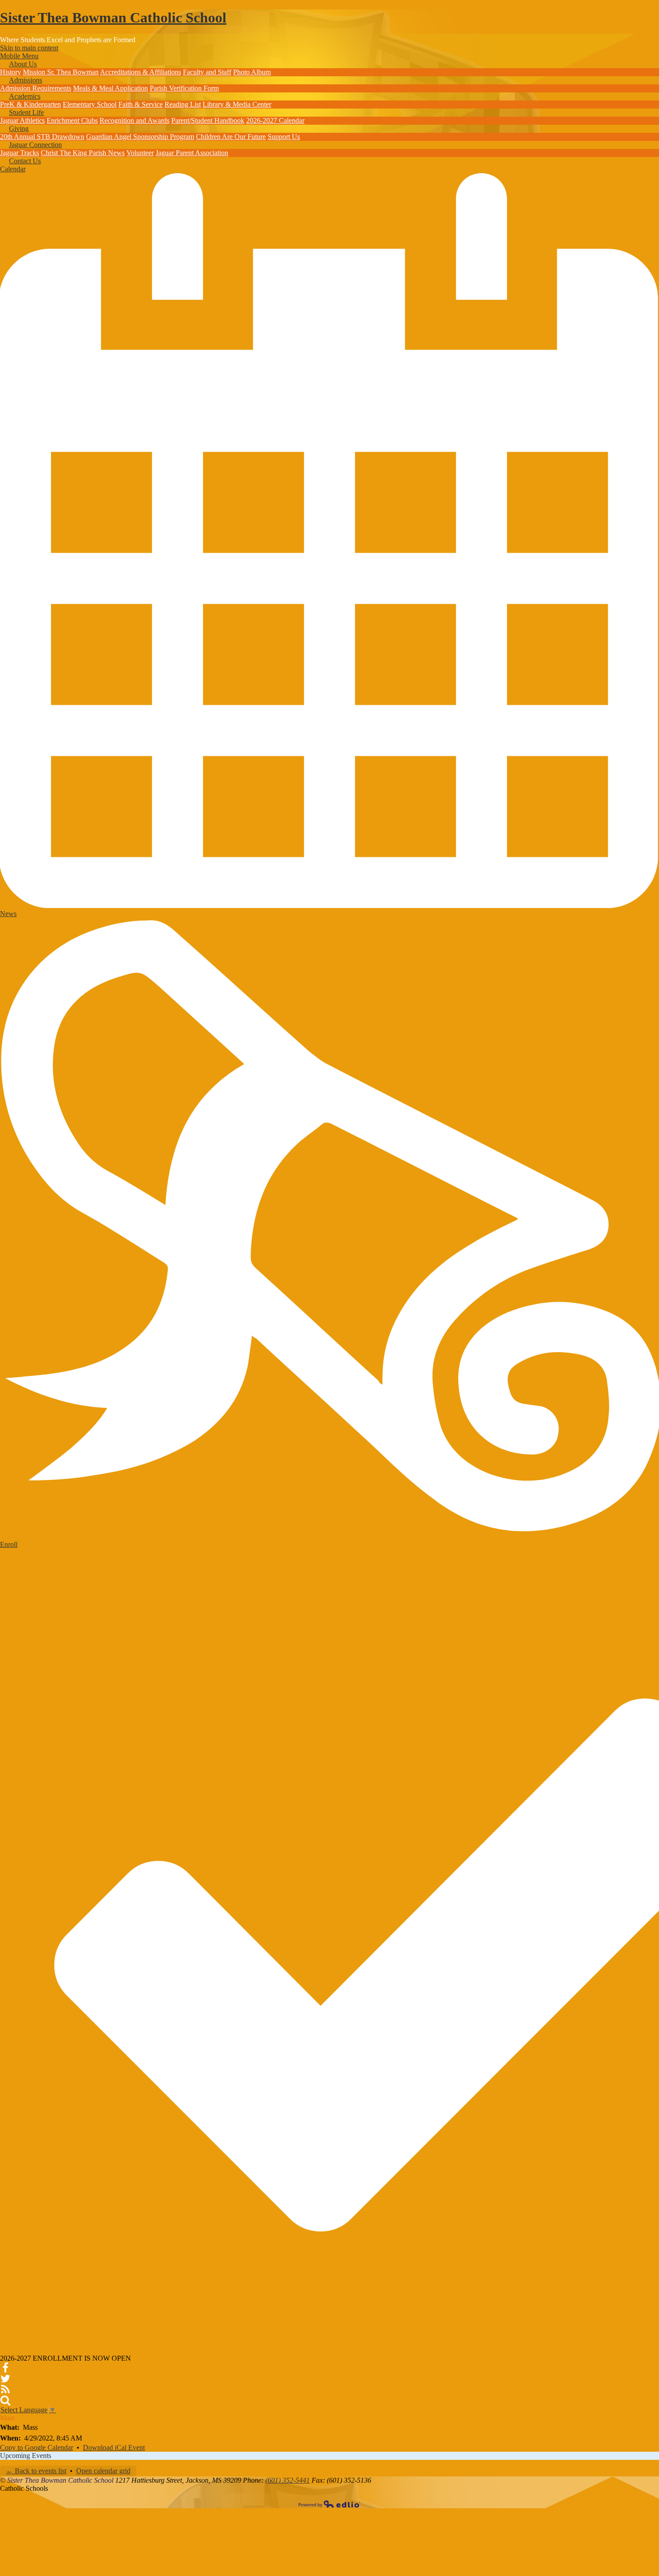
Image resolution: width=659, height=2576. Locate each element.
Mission (35, 72)
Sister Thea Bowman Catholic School (113, 17)
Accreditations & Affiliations (141, 72)
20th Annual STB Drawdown (42, 137)
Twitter (5, 2379)
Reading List (183, 104)
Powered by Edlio (329, 2504)
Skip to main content (29, 48)
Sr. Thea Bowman (73, 72)
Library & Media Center (237, 104)
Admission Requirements (36, 88)
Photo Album (252, 72)
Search (5, 2400)
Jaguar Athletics (22, 120)
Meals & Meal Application (111, 88)
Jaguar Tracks (20, 153)
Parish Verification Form (184, 88)
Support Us (284, 137)
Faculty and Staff (207, 72)
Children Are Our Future (231, 137)
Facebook (5, 2368)
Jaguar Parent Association (192, 153)
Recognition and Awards (134, 120)
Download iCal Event (114, 2447)
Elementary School (90, 104)
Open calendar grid (103, 2471)
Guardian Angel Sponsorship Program (140, 137)
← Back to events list (36, 2471)
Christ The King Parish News (83, 153)
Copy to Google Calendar (37, 2447)
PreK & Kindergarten (30, 104)
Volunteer (140, 153)
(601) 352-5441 (288, 2480)
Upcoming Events (26, 2456)
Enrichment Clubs (72, 120)
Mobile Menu (19, 56)
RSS (5, 2389)
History (11, 72)
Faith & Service (141, 104)
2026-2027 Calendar (275, 120)
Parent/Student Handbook (208, 120)
